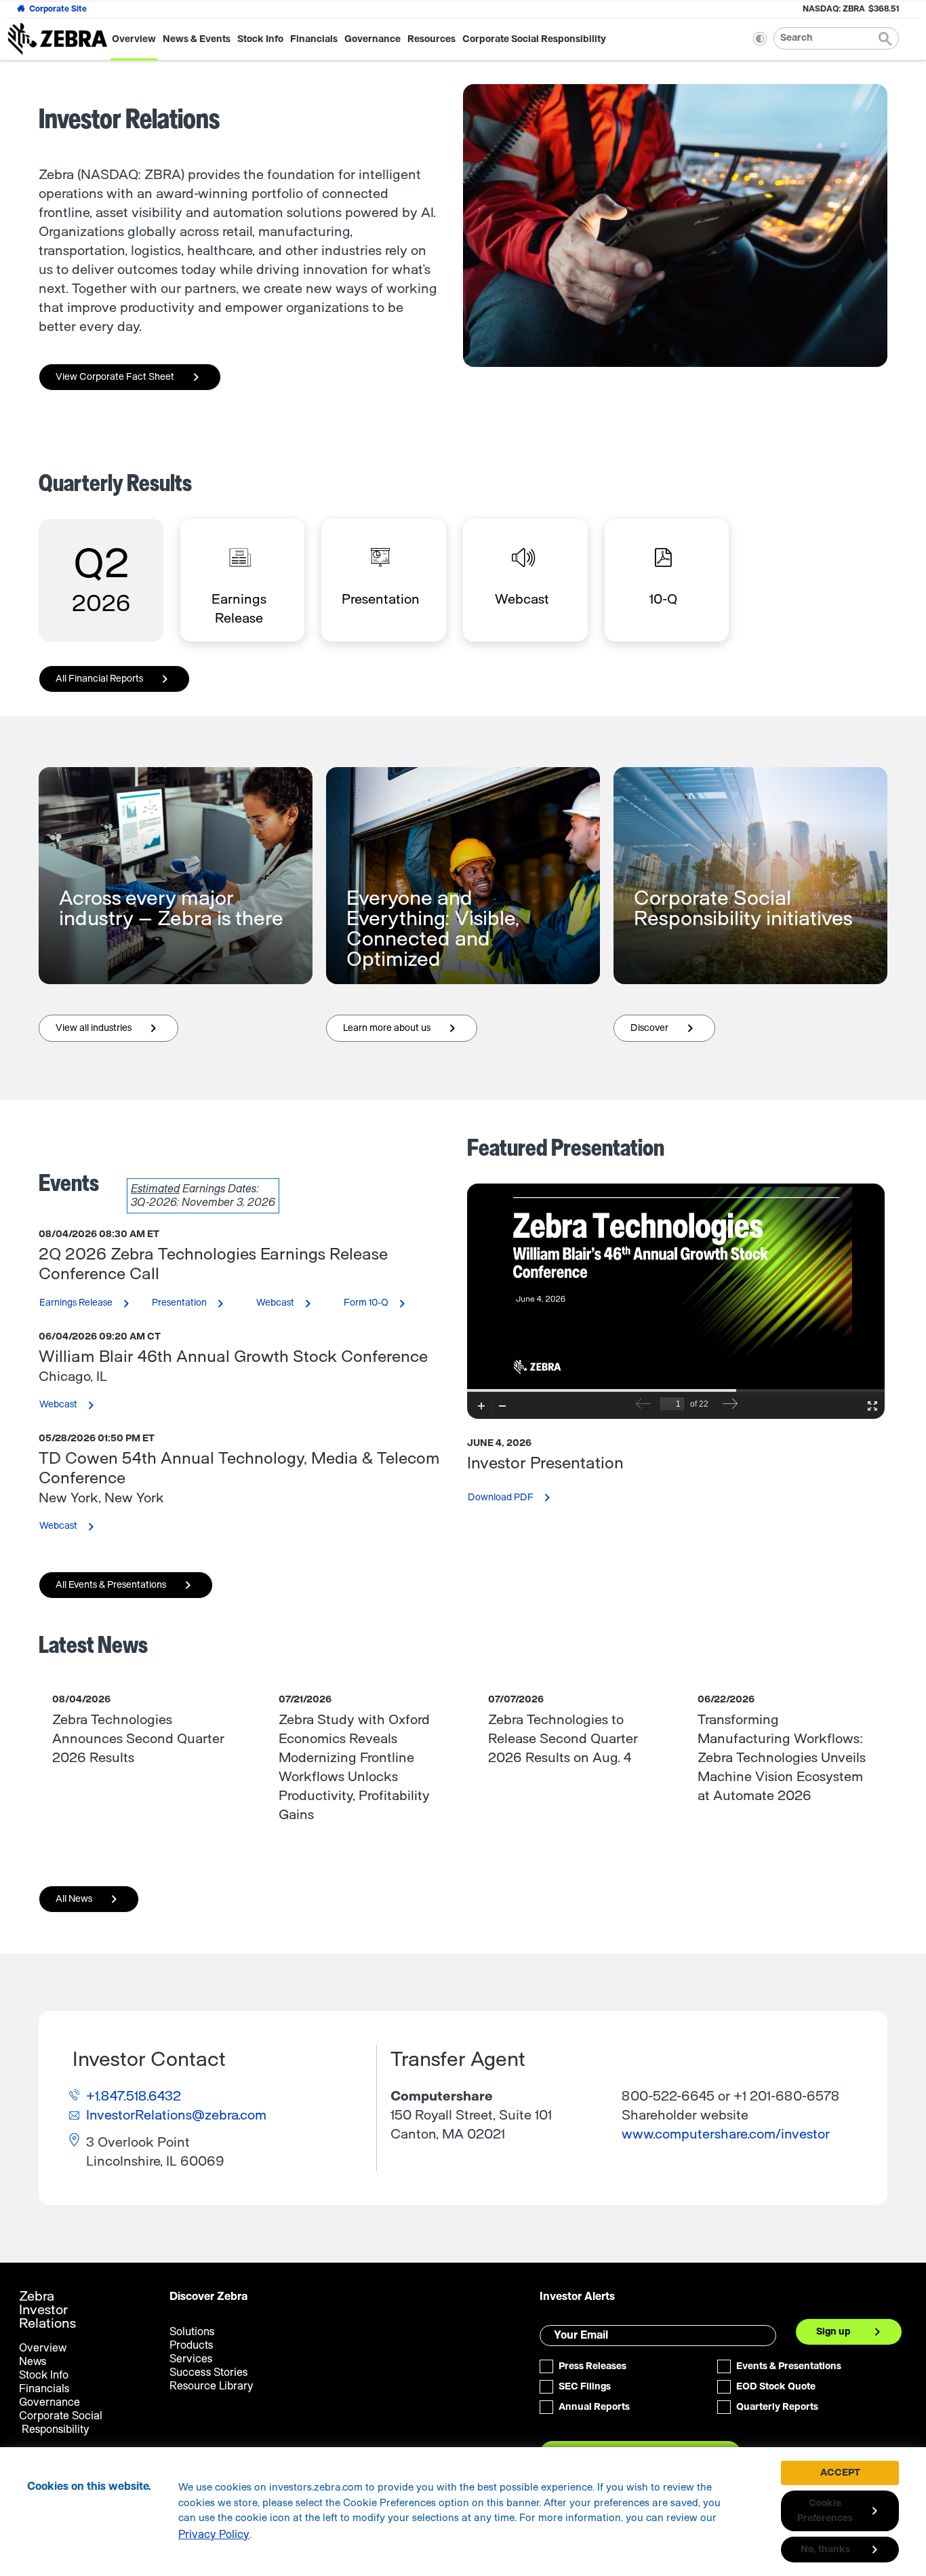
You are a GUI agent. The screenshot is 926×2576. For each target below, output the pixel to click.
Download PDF (518, 1502)
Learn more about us (404, 1032)
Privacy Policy (214, 2535)
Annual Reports (594, 2407)
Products (191, 2345)
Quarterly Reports (777, 2407)
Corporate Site (58, 9)
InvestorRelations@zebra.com (176, 2115)
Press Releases (592, 2366)
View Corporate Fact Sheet (115, 377)
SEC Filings (585, 2387)
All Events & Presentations (111, 1585)
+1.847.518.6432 (134, 2096)
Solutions (192, 2332)
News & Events (197, 39)
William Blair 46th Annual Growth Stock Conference (233, 1357)
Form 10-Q (384, 1304)
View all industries (111, 1032)
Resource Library (212, 2386)
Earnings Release (94, 1304)
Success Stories (208, 2373)
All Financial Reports (99, 679)
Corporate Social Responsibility (534, 39)
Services (191, 2359)
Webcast (293, 1304)
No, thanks (825, 2550)
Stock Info (260, 39)
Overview (134, 39)
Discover (667, 1032)
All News (74, 1899)
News (33, 2362)
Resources (431, 39)
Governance (373, 39)
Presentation (197, 1304)
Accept (840, 2473)
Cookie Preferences (825, 2511)
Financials (314, 39)
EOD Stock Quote (776, 2387)
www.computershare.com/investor (726, 2134)
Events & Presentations (789, 2366)
